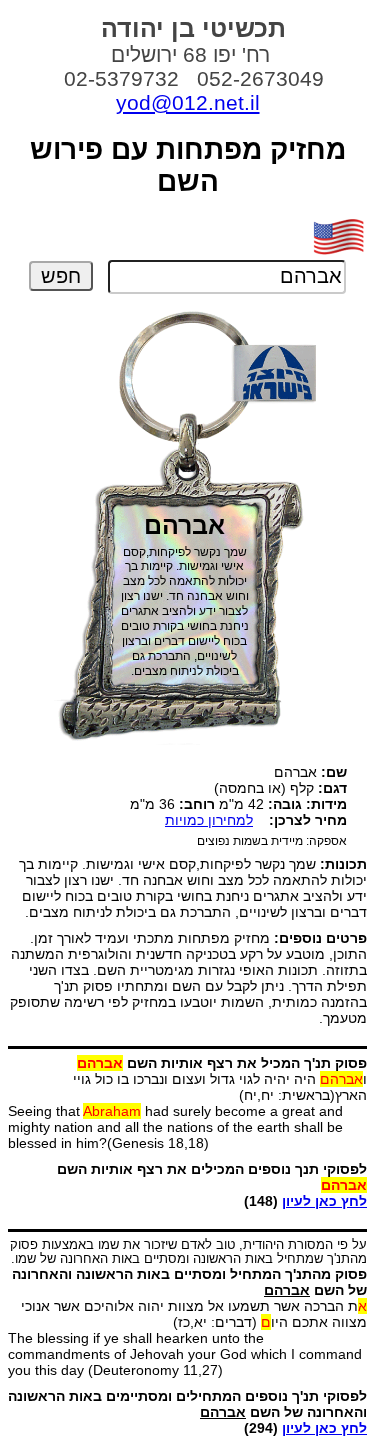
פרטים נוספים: (320, 938)
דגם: (332, 788)
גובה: (285, 804)
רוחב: (197, 804)
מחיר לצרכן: (308, 820)
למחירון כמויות (209, 820)
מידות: (326, 804)
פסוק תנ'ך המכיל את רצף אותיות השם (222, 1063)
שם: (334, 772)
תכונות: (343, 864)
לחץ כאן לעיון (324, 1201)
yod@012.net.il (188, 102)
